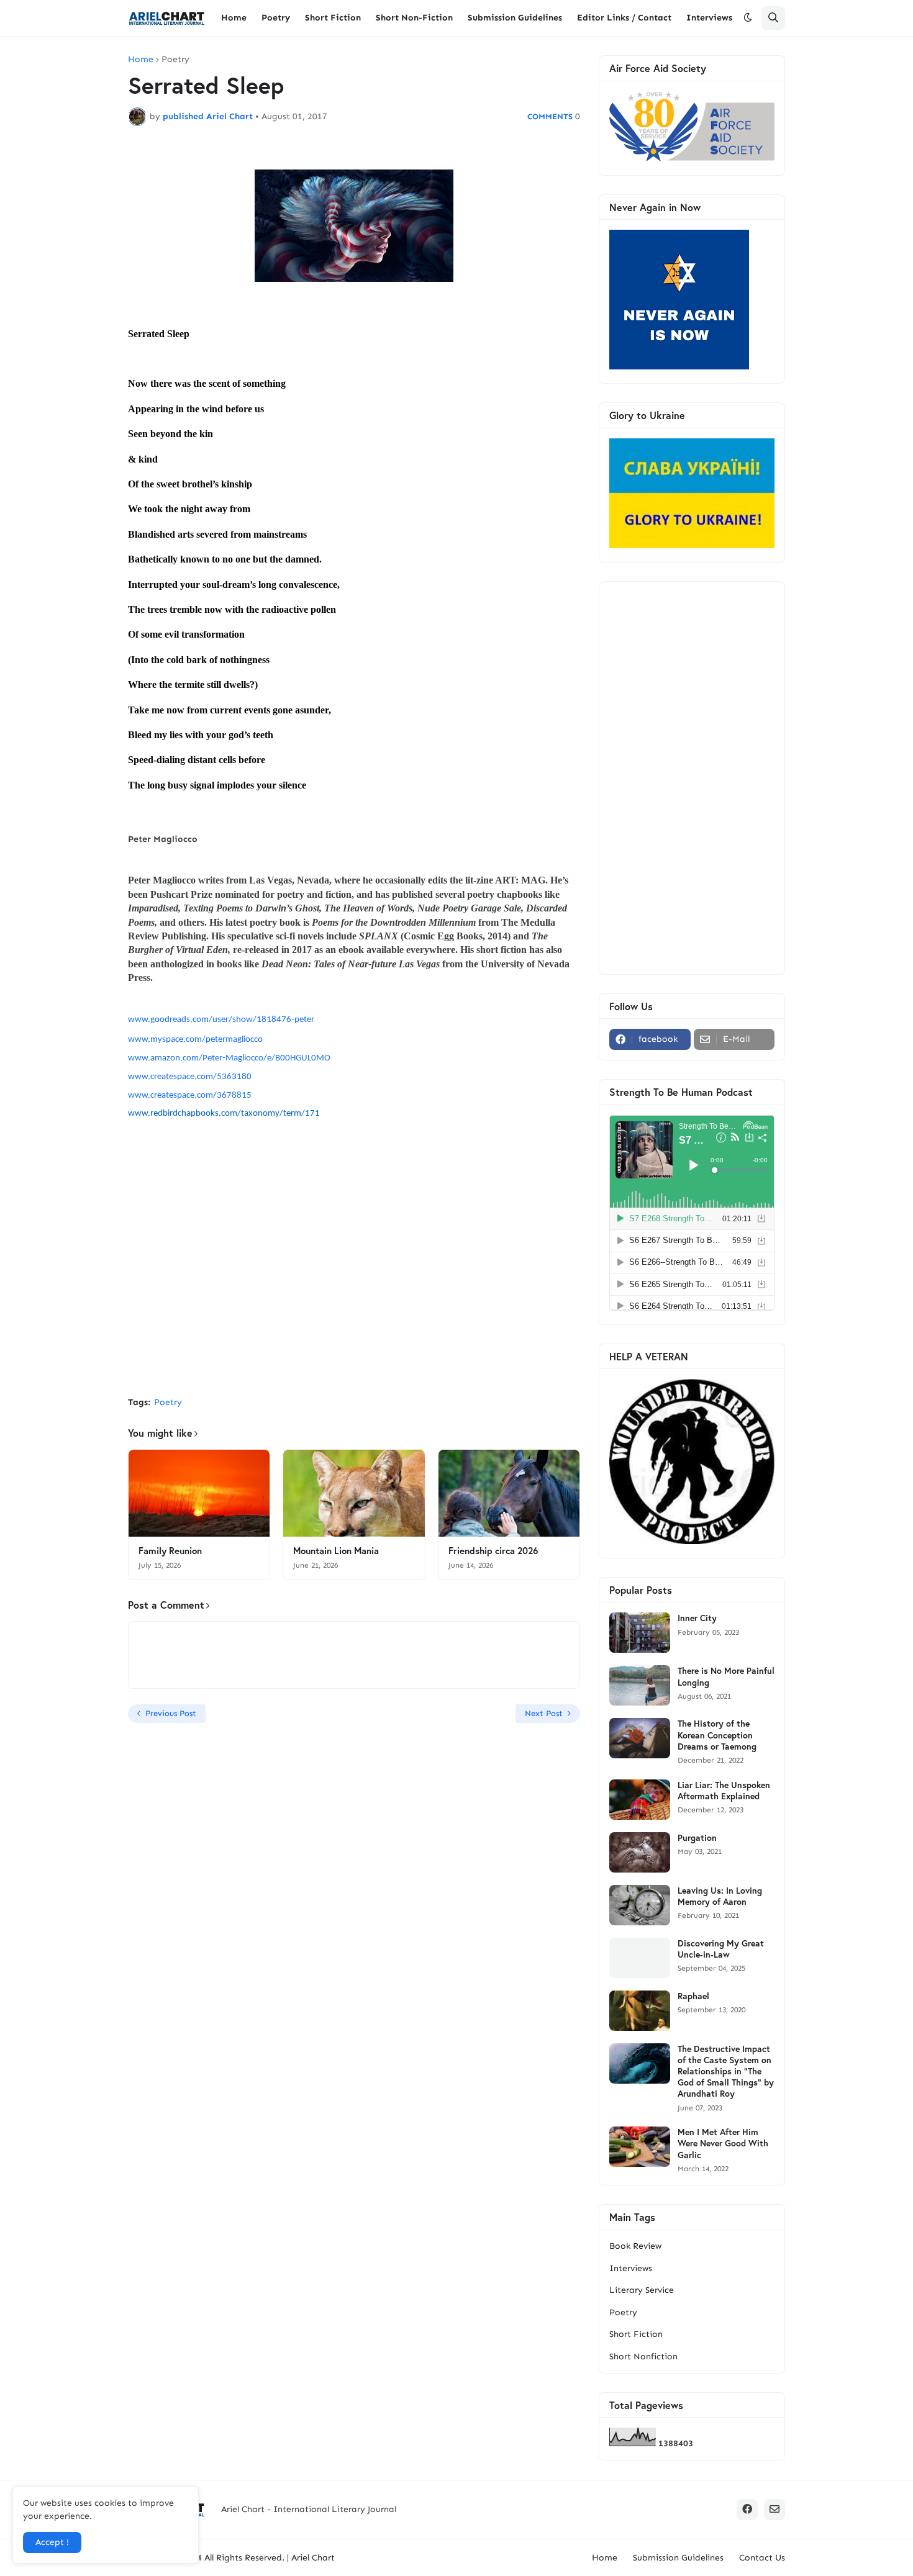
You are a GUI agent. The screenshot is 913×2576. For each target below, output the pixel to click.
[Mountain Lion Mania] (354, 1493)
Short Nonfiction (643, 2357)
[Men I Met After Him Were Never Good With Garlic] (640, 2147)
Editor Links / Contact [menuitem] (624, 18)
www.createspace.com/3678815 (190, 1096)
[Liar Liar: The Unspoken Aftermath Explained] (640, 1800)
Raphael (693, 1996)
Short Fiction (636, 2334)
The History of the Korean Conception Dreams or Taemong (717, 1735)
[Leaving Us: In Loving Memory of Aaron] (640, 1905)
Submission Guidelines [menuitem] (515, 18)
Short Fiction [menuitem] (333, 18)
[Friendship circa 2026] (509, 1493)
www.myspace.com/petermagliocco (195, 1040)
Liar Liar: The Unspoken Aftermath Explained (724, 1791)
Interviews (631, 2268)
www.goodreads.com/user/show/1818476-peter (221, 1020)
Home (141, 60)
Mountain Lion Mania (336, 1551)
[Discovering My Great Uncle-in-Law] (640, 1958)
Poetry (175, 60)
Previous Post (171, 1713)
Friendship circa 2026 (493, 1551)
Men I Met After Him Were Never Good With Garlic (723, 2143)
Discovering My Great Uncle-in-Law (721, 1949)
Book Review (635, 2246)
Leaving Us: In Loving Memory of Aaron (720, 1896)
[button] (748, 18)
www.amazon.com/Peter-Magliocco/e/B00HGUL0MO (229, 1058)
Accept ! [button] (52, 2542)
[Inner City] (640, 1633)
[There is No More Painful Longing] (640, 1685)
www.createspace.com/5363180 (190, 1077)
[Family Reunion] (199, 1493)
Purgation (697, 1838)
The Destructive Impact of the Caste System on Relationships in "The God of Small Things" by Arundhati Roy (726, 2072)
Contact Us (762, 2558)
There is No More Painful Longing (726, 1676)
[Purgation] (640, 1852)
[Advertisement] (354, 1294)
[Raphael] (640, 2011)
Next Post (544, 1713)
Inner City (697, 1618)
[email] (774, 2510)
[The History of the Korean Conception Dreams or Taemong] (640, 1738)
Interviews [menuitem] (709, 18)
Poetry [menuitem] (276, 18)
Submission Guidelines (678, 2558)
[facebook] (747, 2510)
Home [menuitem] (234, 18)
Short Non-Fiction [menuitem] (414, 18)
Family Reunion (170, 1551)
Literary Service (642, 2290)
